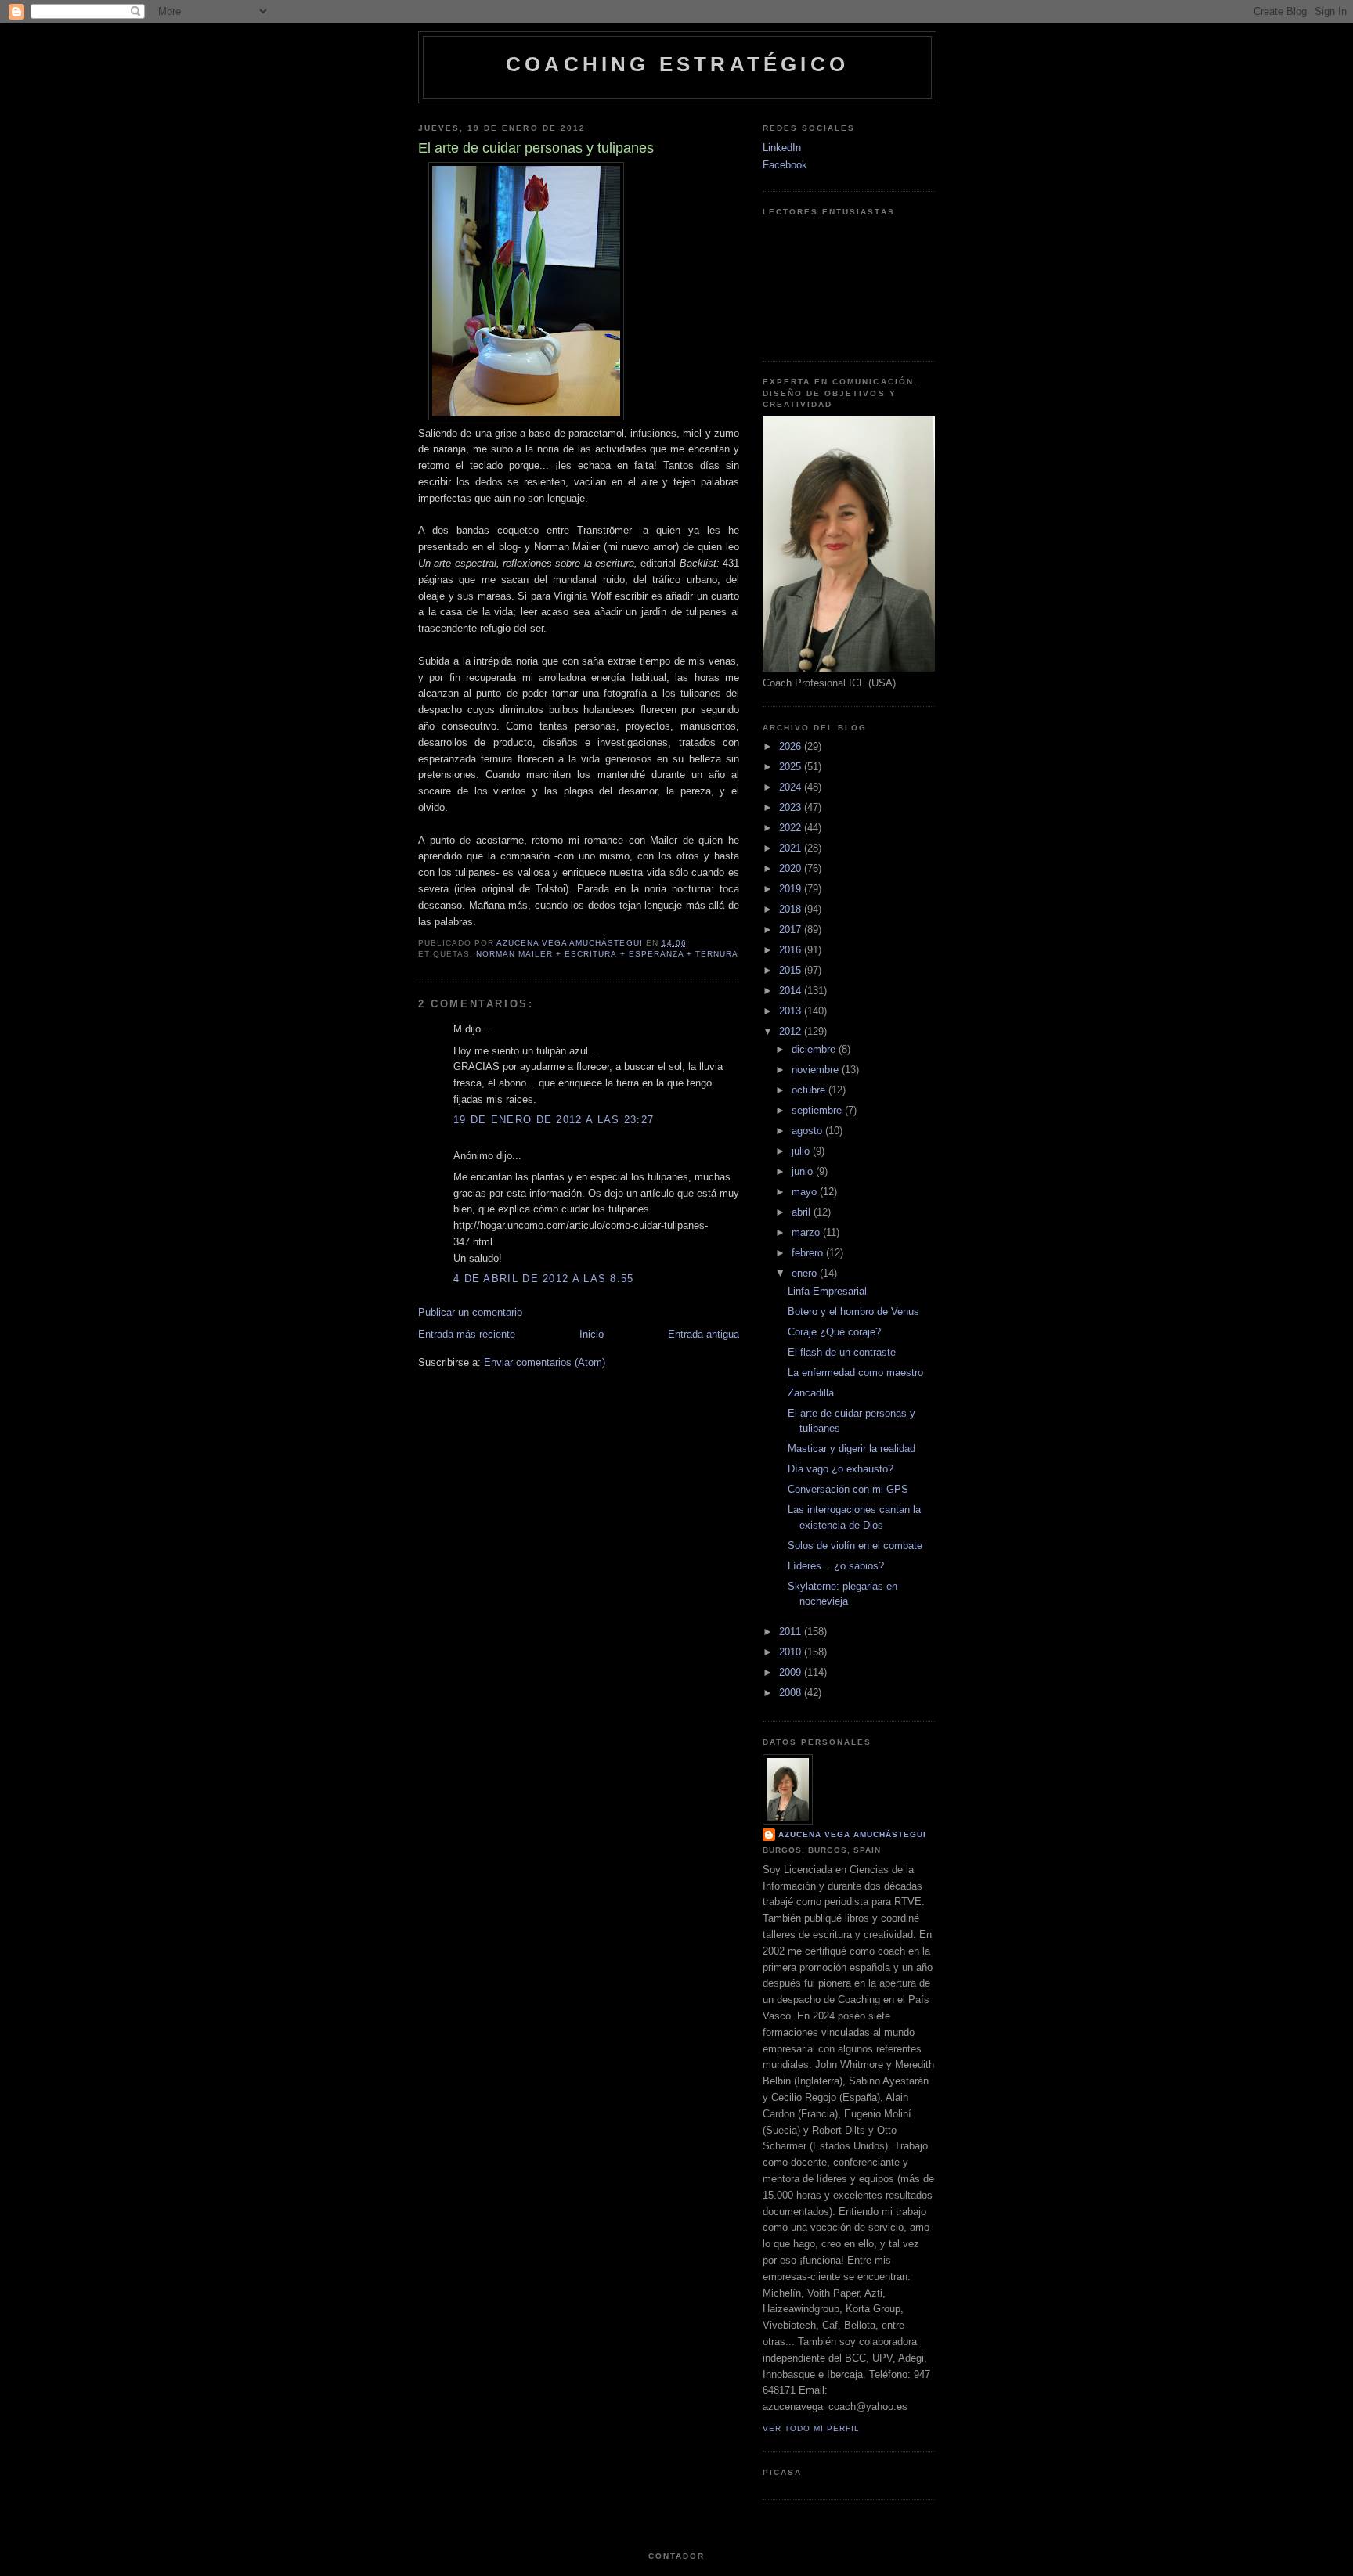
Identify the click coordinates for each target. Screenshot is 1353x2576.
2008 (792, 1693)
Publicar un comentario (470, 1312)
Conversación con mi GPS (848, 1489)
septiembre (818, 1110)
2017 (792, 930)
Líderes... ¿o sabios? (836, 1566)
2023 (792, 807)
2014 (792, 991)
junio (804, 1171)
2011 (792, 1632)
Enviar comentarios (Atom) (545, 1362)
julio (802, 1151)
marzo (807, 1232)
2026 (792, 746)
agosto (808, 1131)
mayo (806, 1192)
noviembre (817, 1070)
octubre (810, 1090)
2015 (792, 970)
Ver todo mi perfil (811, 2428)
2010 (792, 1652)
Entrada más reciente (467, 1334)
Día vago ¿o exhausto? (841, 1469)
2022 (792, 828)
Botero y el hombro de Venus (853, 1311)
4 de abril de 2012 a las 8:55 (544, 1279)
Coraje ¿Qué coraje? (834, 1332)
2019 (792, 889)
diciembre (815, 1049)
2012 (792, 1031)
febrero (809, 1253)
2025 (792, 767)
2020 (792, 868)
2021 (792, 848)
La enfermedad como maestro (855, 1373)
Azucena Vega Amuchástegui (852, 1834)
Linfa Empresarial (827, 1291)
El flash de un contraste (842, 1352)
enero (806, 1273)
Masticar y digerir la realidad (851, 1448)
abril (803, 1212)
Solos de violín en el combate (855, 1546)
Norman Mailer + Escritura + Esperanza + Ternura (607, 954)
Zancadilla (811, 1393)
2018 (792, 909)
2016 (792, 950)
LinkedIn (782, 148)
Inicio (592, 1334)
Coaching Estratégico (677, 64)
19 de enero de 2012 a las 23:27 (554, 1120)
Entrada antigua (704, 1334)
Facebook (785, 165)
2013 (792, 1011)
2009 (792, 1672)
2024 (792, 787)
